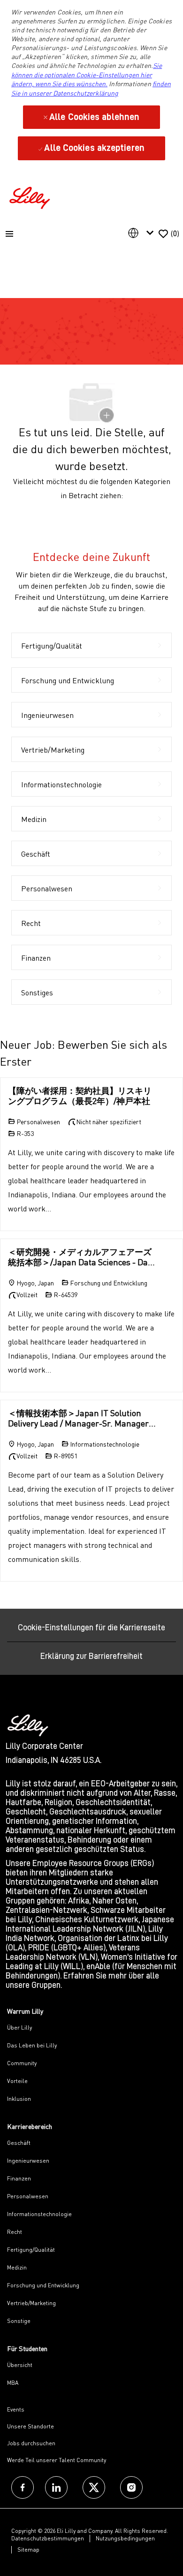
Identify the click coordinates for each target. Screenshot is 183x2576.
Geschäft (19, 2143)
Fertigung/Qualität (31, 2250)
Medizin (17, 2267)
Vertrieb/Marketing (31, 2303)
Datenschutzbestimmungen (48, 2538)
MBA (13, 2383)
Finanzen (19, 2178)
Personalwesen (28, 2196)
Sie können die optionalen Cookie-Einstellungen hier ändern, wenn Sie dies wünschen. (87, 75)
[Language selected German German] (143, 233)
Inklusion (19, 2099)
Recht (15, 2232)
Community (22, 2063)
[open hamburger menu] (9, 234)
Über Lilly (19, 2027)
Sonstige (19, 2321)
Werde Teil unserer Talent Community (57, 2460)
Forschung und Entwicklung (43, 2285)
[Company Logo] (31, 197)
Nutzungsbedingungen (125, 2538)
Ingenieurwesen (28, 2161)
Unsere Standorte (30, 2426)
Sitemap (28, 2550)
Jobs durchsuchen (31, 2443)
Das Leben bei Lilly (32, 2045)
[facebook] (23, 2487)
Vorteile (17, 2081)
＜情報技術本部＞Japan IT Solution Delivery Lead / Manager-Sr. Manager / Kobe (81, 1418)
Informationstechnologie (39, 2214)
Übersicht (20, 2365)
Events (16, 2409)
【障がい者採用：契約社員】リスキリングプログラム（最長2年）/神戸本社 (80, 1096)
